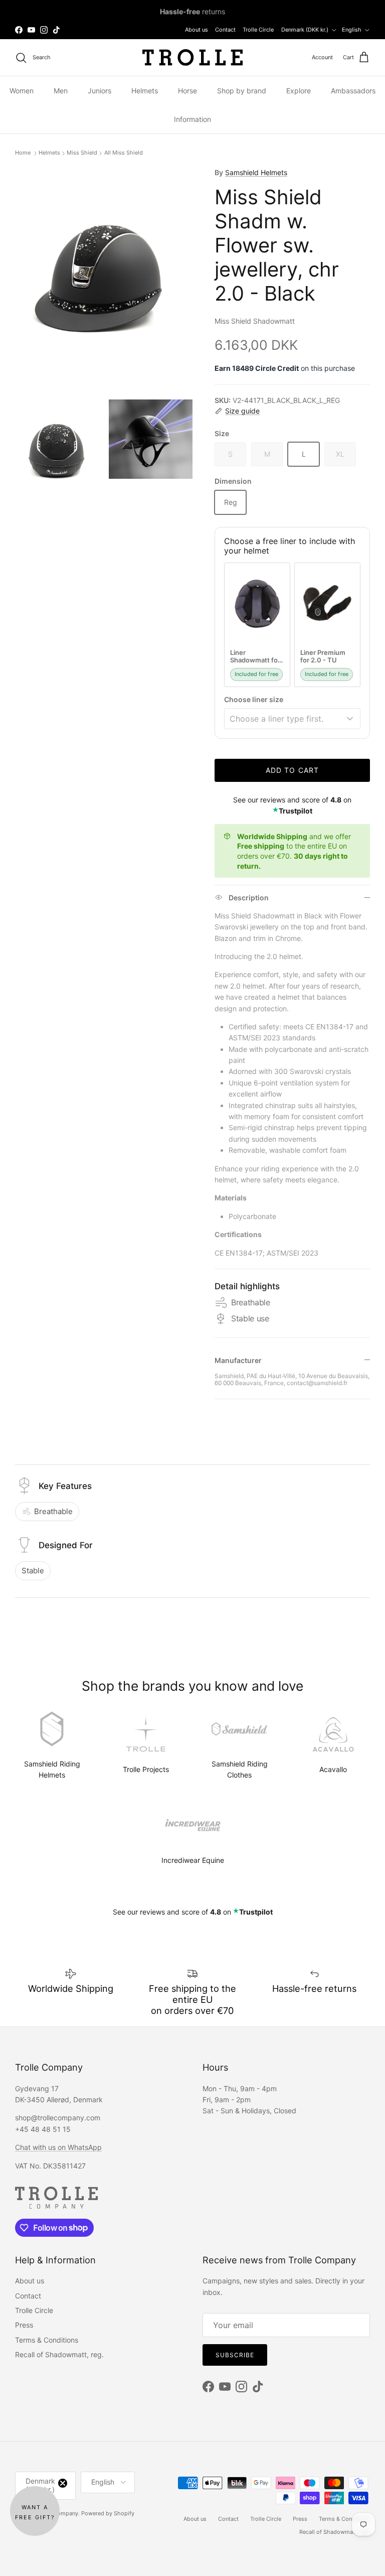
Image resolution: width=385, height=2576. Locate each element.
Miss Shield (82, 153)
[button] (35, 2511)
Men (61, 91)
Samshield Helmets (256, 172)
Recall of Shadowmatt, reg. (59, 2354)
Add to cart (292, 770)
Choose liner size (254, 699)
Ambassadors (353, 91)
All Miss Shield (124, 153)
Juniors (100, 91)
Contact (225, 30)
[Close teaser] (63, 2483)
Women (22, 91)
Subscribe (235, 2355)
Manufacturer (238, 1360)
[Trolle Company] (192, 57)
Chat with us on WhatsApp (58, 2147)
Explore (299, 91)
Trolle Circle (258, 30)
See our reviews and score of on (193, 1912)
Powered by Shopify (108, 2513)
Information (192, 119)
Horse (187, 91)
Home (24, 153)
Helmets (145, 91)
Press (24, 2325)
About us (197, 30)
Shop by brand (242, 91)
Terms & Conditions (47, 2340)
